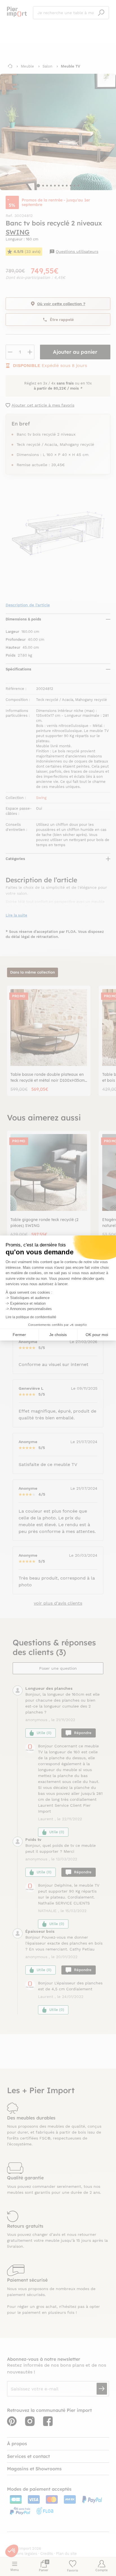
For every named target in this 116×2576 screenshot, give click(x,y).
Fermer (19, 1335)
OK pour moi (97, 1335)
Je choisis (58, 1335)
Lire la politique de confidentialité (31, 1317)
